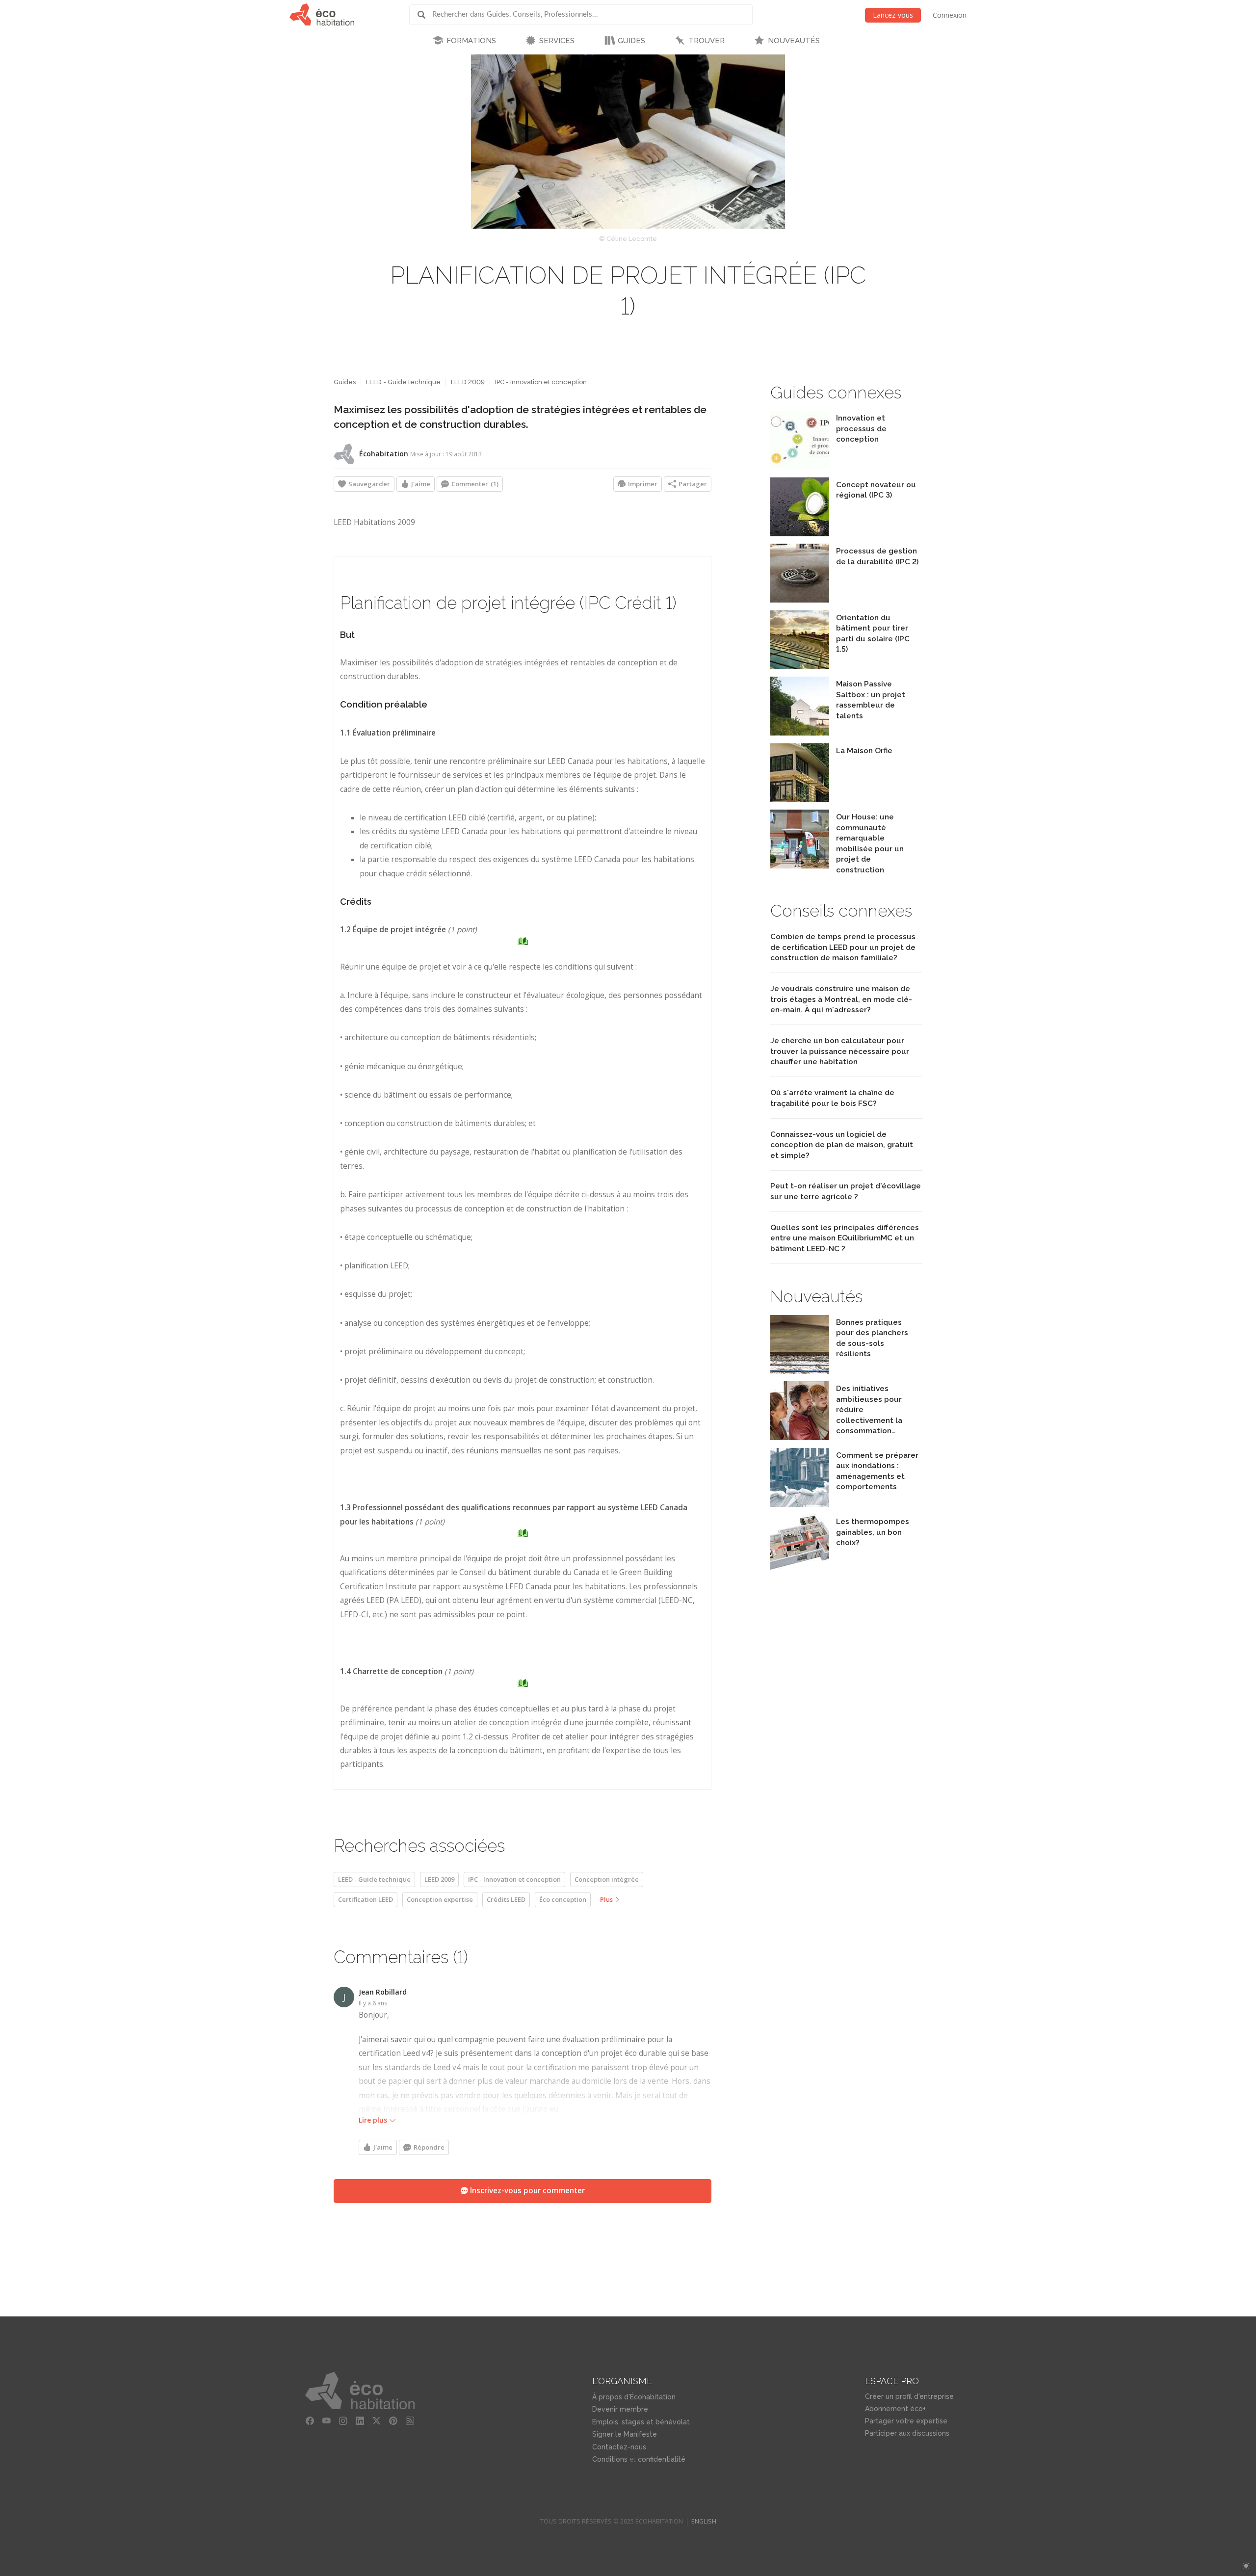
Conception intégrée (607, 1879)
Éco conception (563, 1899)
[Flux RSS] (410, 2421)
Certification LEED (366, 1899)
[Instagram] (343, 2421)
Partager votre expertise (906, 2421)
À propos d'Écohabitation (634, 2397)
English (704, 2521)
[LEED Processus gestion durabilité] (800, 600)
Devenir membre (620, 2409)
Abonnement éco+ (895, 2409)
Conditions (610, 2459)
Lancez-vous (893, 15)
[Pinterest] (393, 2421)
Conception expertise (440, 1899)
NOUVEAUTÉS (794, 41)
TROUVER (706, 41)
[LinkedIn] (360, 2421)
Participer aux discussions (907, 2433)
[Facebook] (310, 2421)
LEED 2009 (468, 382)
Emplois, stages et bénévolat (641, 2422)
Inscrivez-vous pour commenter (526, 2191)
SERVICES (557, 41)
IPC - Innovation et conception (541, 382)
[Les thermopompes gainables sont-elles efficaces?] (800, 1570)
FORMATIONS (471, 41)
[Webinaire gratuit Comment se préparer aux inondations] (800, 1504)
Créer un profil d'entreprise (909, 2396)
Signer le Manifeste (625, 2434)
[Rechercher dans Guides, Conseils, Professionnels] (425, 15)
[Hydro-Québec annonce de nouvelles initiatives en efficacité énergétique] (800, 1437)
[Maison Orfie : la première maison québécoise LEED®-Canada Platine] (800, 800)
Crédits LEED (506, 1899)
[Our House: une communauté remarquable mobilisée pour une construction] (800, 866)
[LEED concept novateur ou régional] (800, 534)
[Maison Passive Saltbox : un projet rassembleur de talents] (800, 733)
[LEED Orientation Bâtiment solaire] (800, 667)
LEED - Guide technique (403, 382)
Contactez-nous (619, 2447)
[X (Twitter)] (376, 2421)
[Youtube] (326, 2421)
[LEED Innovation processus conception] (800, 467)
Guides (345, 382)
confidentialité (662, 2459)
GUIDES (631, 41)
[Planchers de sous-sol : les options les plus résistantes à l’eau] (800, 1371)
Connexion (950, 15)
